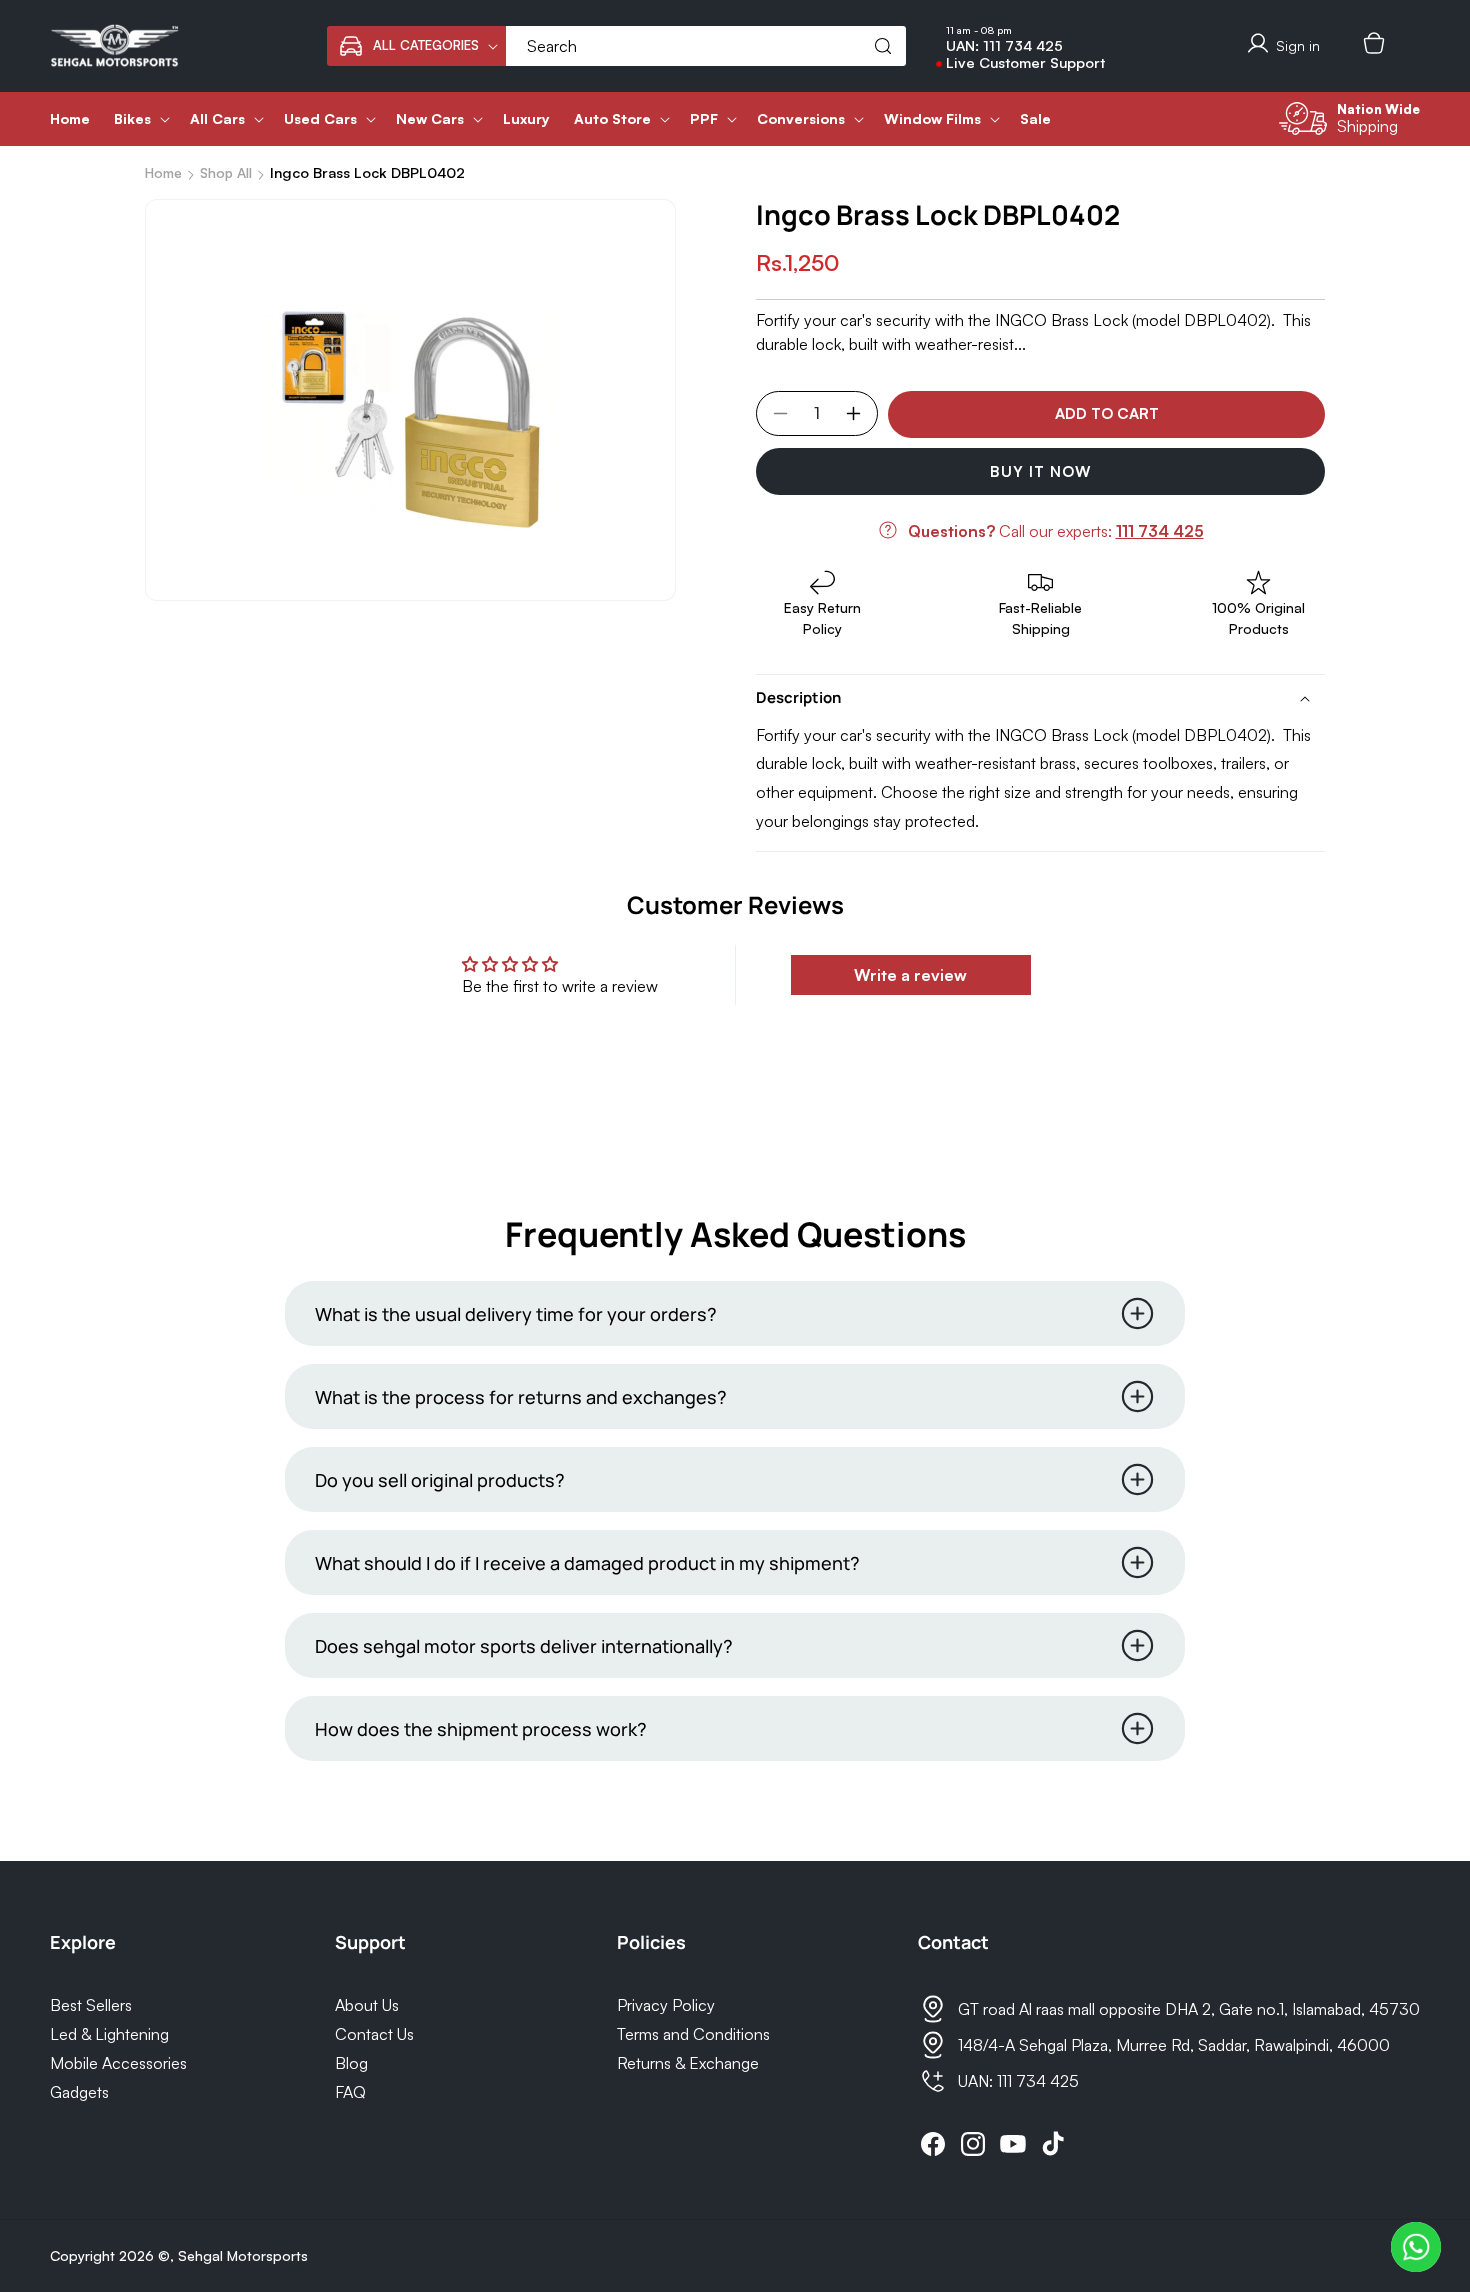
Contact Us (374, 2034)
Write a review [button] (910, 975)
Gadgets (79, 2092)
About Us (367, 2005)
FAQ (350, 2092)
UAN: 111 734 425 (1004, 46)
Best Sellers (91, 2005)
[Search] (883, 46)
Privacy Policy (666, 2005)
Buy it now (1041, 471)
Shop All (226, 172)
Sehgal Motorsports (243, 2255)
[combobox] (706, 46)
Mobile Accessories (118, 2063)
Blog (351, 2063)
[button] (416, 46)
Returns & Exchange (688, 2063)
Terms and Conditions (693, 2034)
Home (163, 172)
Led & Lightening (109, 2034)
